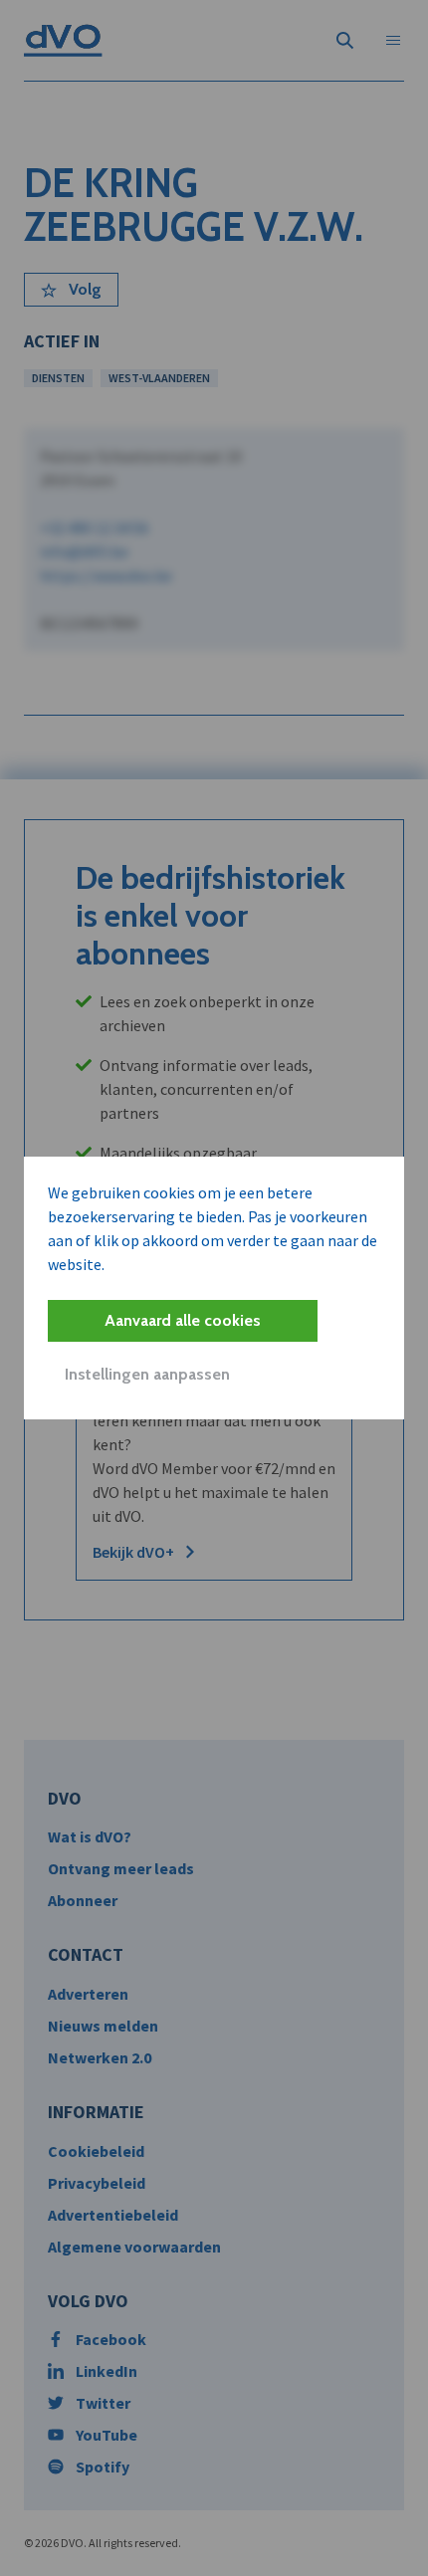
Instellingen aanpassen (147, 1374)
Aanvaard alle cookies (183, 1320)
